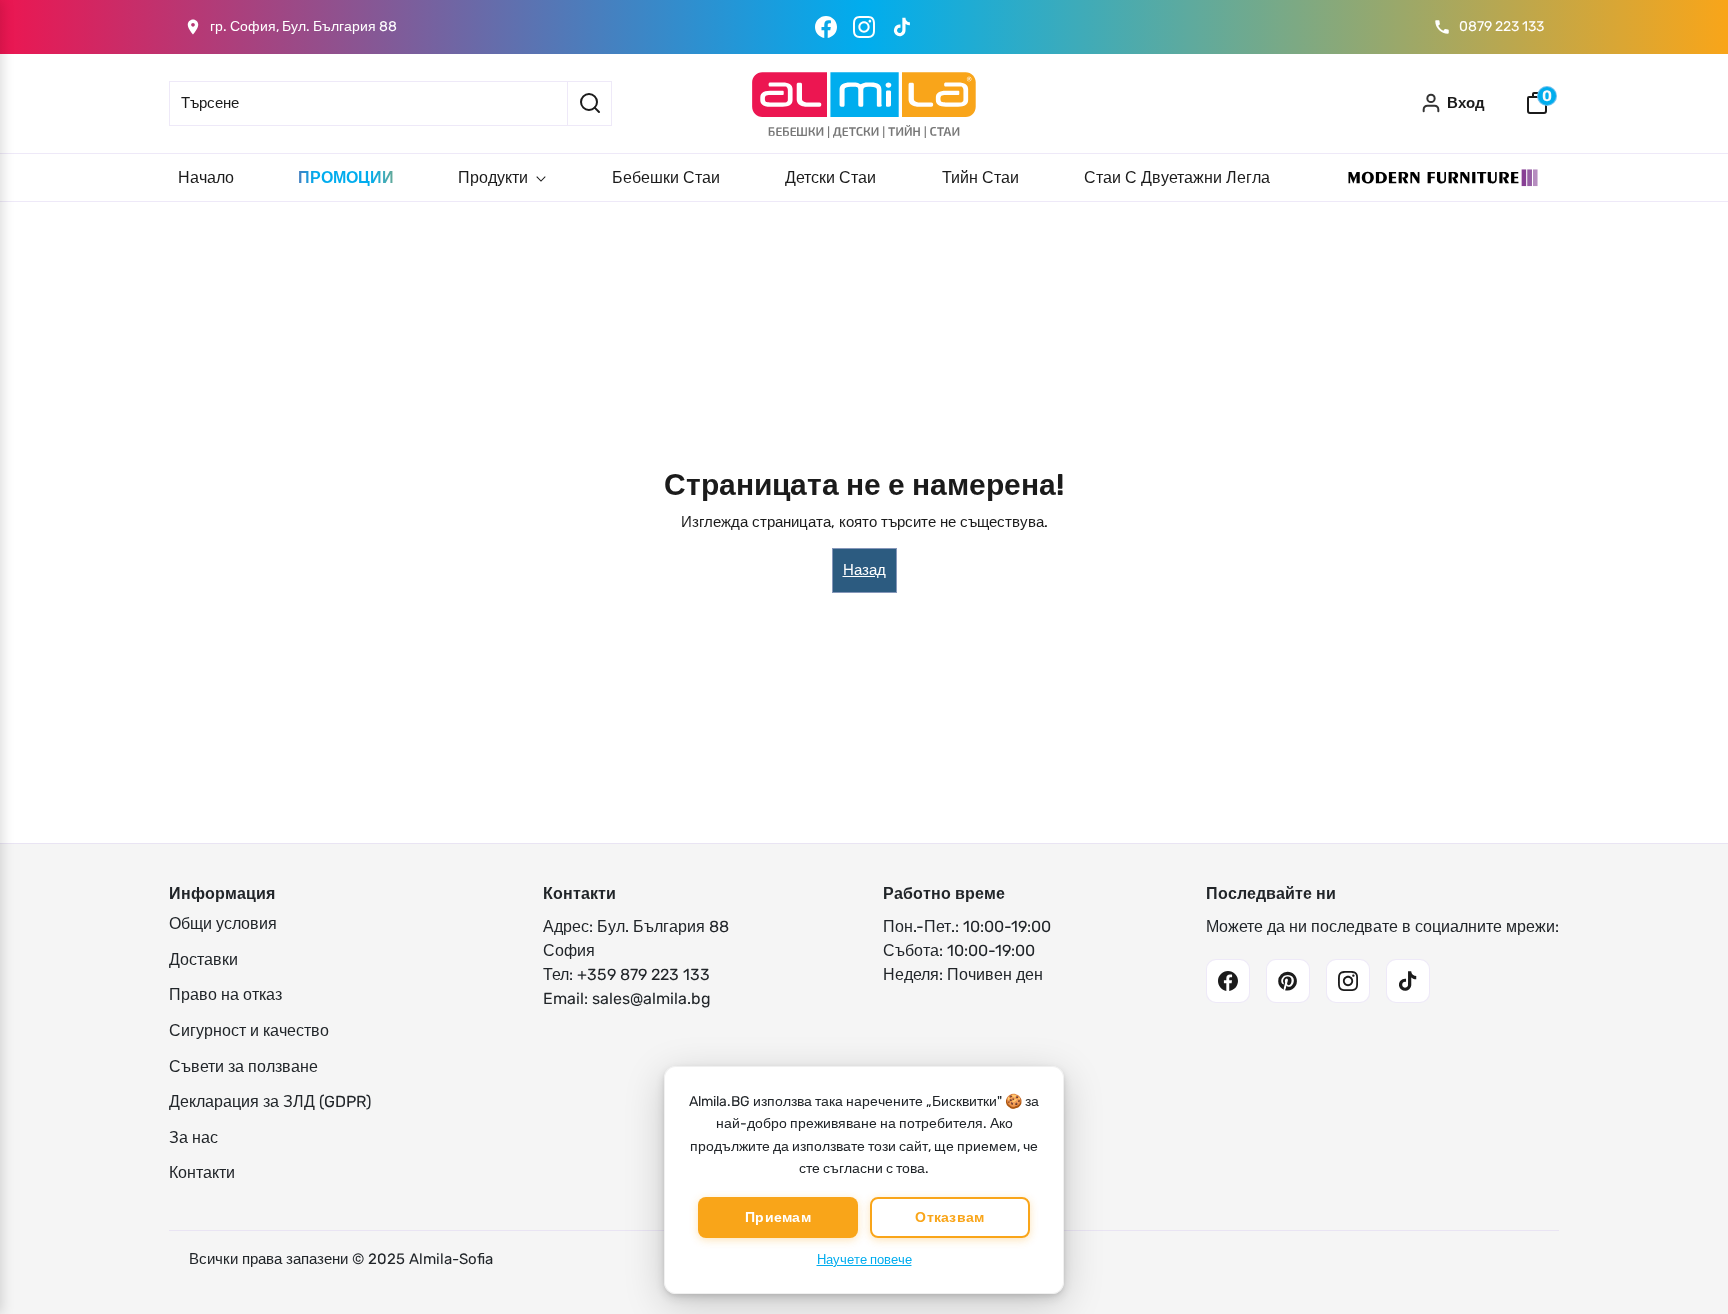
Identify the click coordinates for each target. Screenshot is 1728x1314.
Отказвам (949, 1217)
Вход (1466, 103)
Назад (864, 570)
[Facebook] (826, 27)
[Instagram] (864, 27)
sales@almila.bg (651, 998)
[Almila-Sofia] (864, 103)
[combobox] (368, 103)
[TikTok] (902, 27)
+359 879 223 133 (643, 974)
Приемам (778, 1217)
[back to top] (1683, 1263)
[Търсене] (589, 103)
